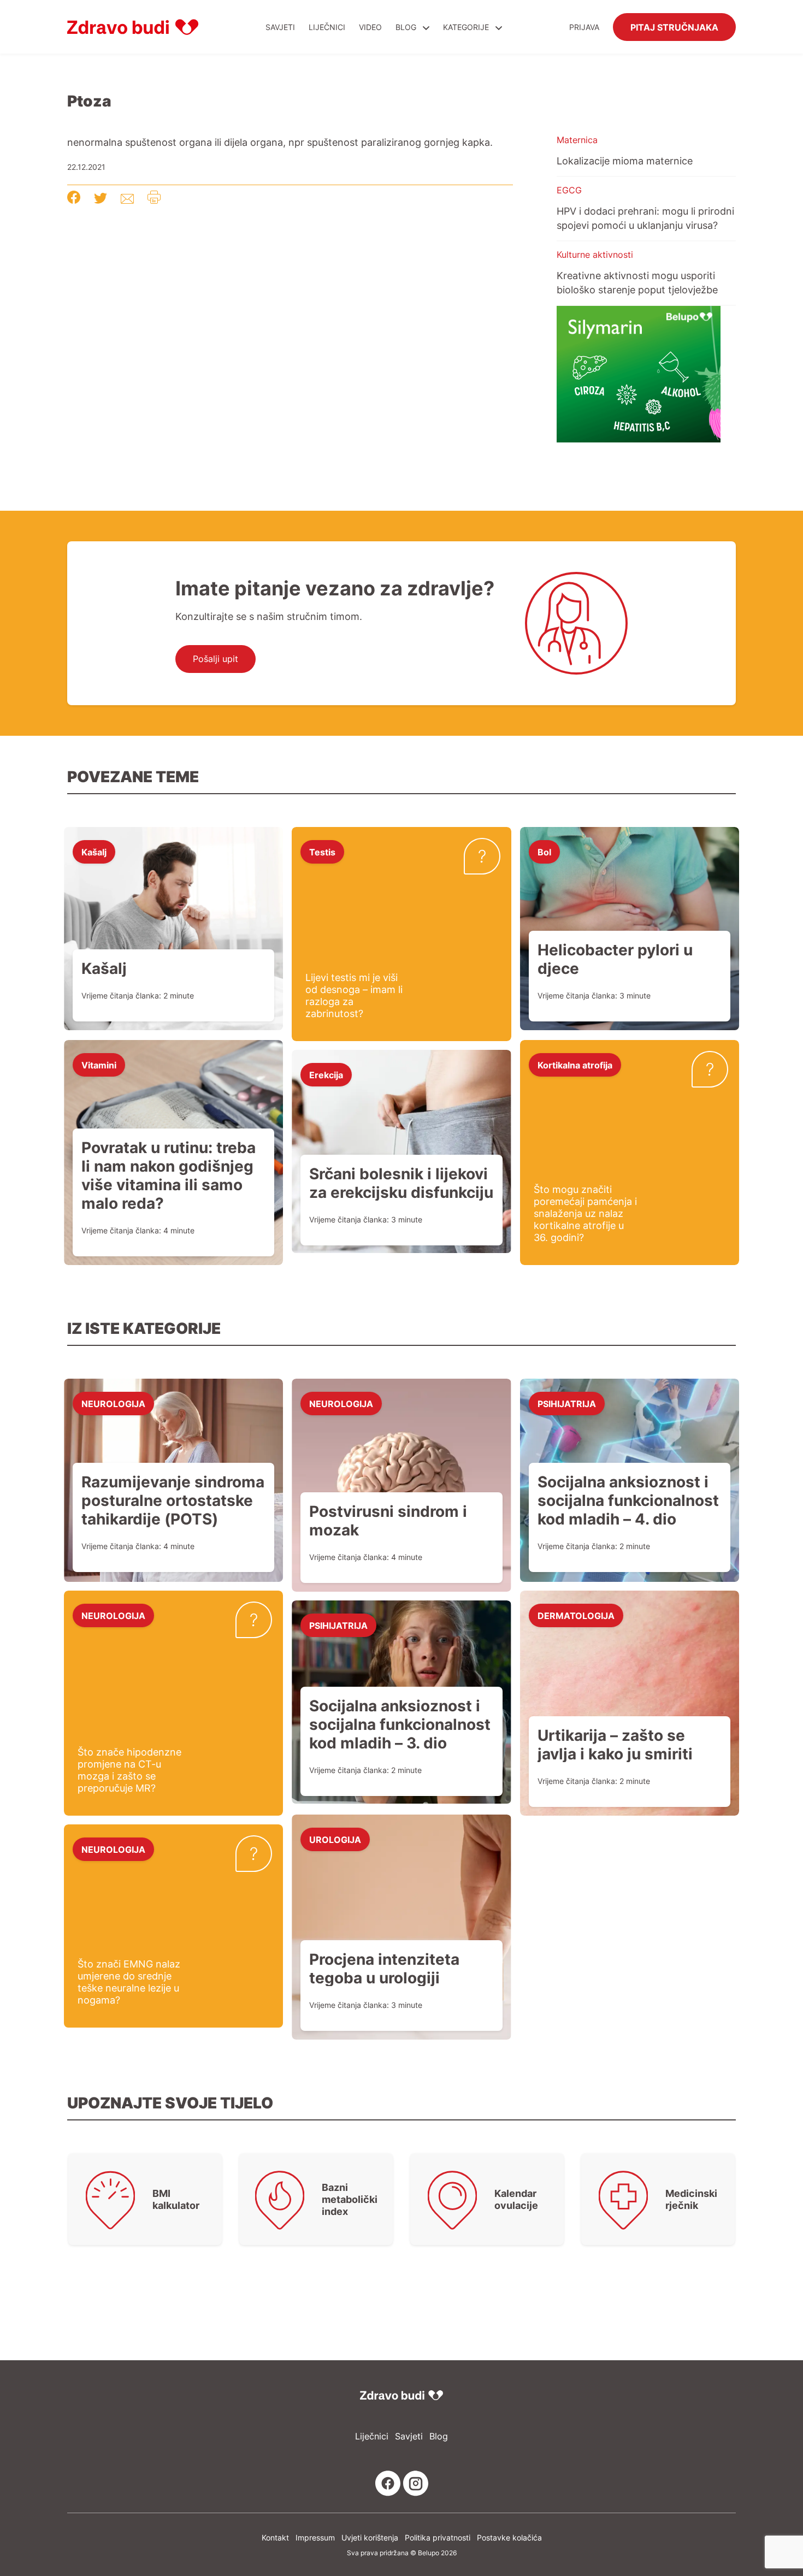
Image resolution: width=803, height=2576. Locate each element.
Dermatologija (576, 1615)
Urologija (335, 1839)
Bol (544, 852)
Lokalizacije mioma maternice (625, 161)
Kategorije (467, 27)
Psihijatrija (567, 1403)
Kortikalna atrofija (575, 1065)
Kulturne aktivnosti (595, 255)
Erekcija (326, 1074)
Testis (322, 852)
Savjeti (280, 27)
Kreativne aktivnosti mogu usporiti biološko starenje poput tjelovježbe (637, 282)
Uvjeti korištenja (370, 2537)
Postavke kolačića (509, 2537)
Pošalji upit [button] (215, 659)
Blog (406, 27)
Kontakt (275, 2537)
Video (370, 27)
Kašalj (94, 852)
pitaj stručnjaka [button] (674, 27)
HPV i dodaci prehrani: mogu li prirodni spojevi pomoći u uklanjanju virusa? (645, 218)
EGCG (569, 190)
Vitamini (99, 1065)
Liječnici (327, 27)
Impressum (315, 2537)
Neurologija (113, 1403)
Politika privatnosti (438, 2537)
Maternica (577, 140)
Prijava (584, 27)
